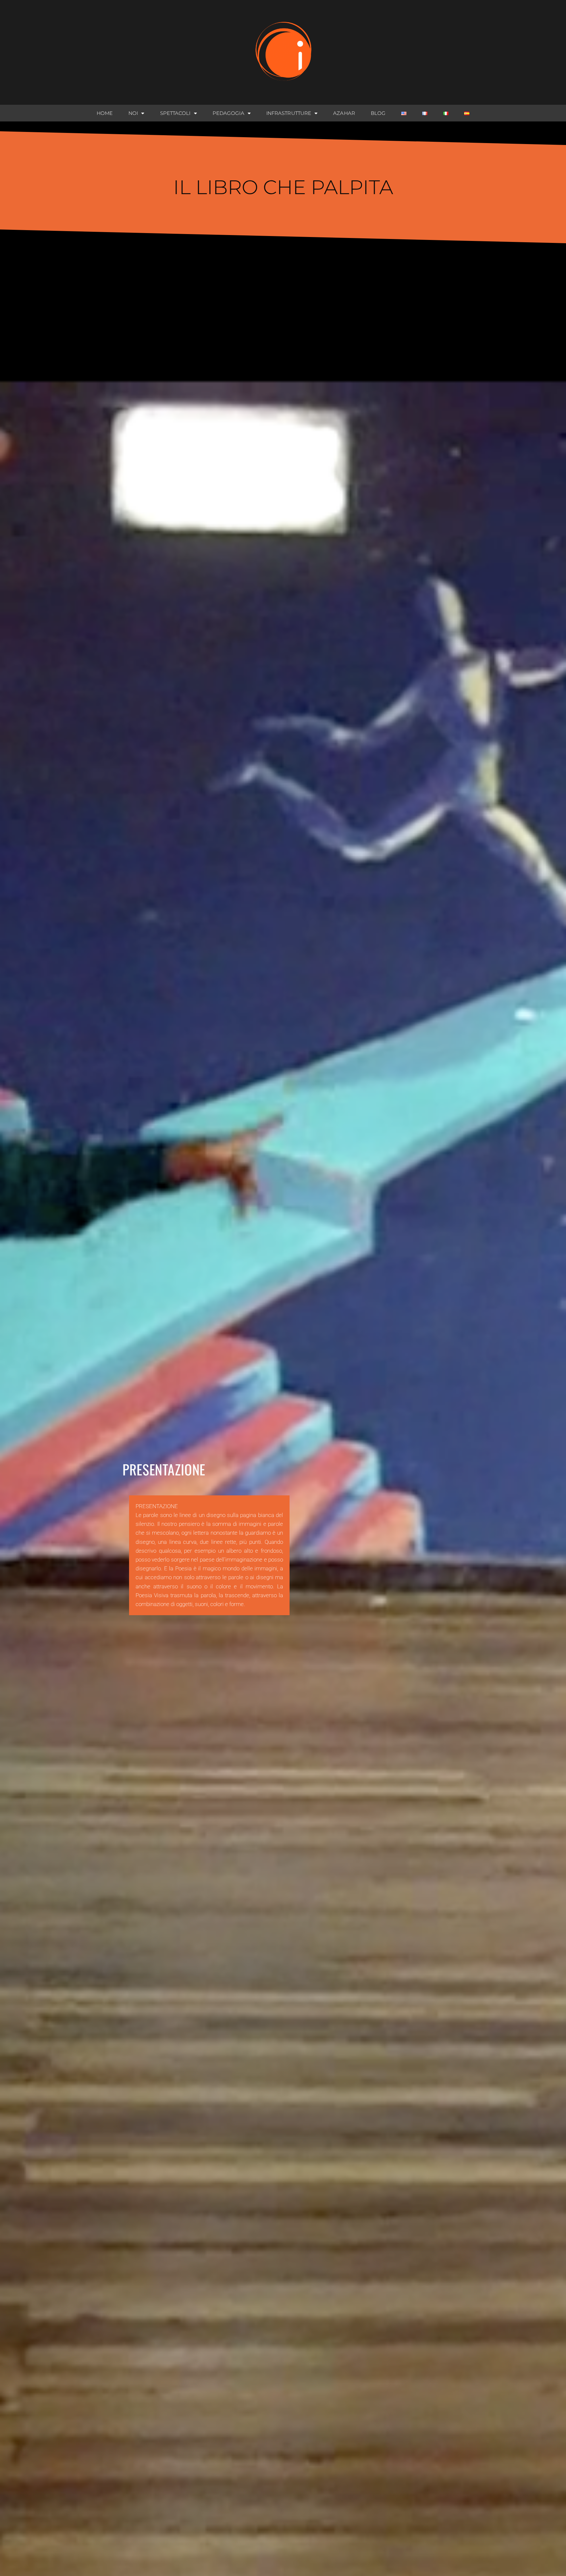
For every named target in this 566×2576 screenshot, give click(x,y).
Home (105, 113)
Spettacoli (175, 113)
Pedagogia (228, 113)
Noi (133, 113)
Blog (378, 113)
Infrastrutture (289, 113)
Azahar (344, 113)
